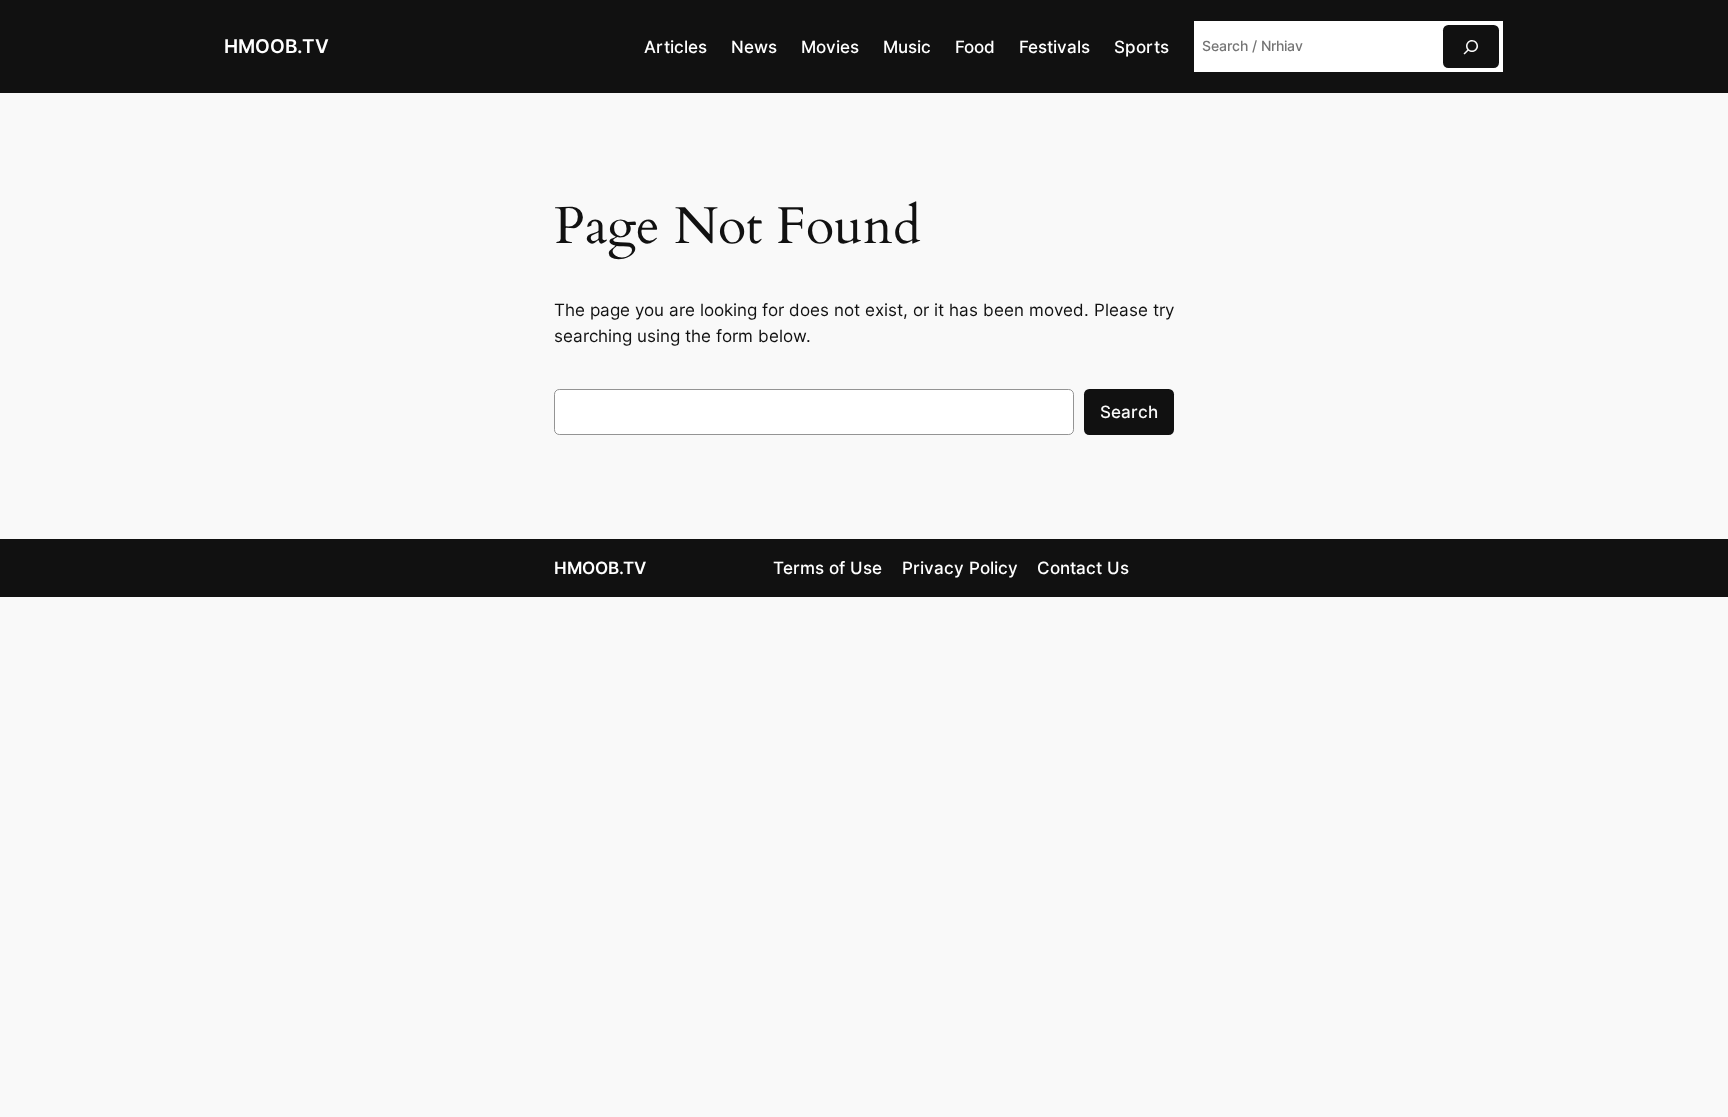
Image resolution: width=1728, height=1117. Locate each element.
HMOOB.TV (276, 46)
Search (1129, 412)
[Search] (1471, 46)
